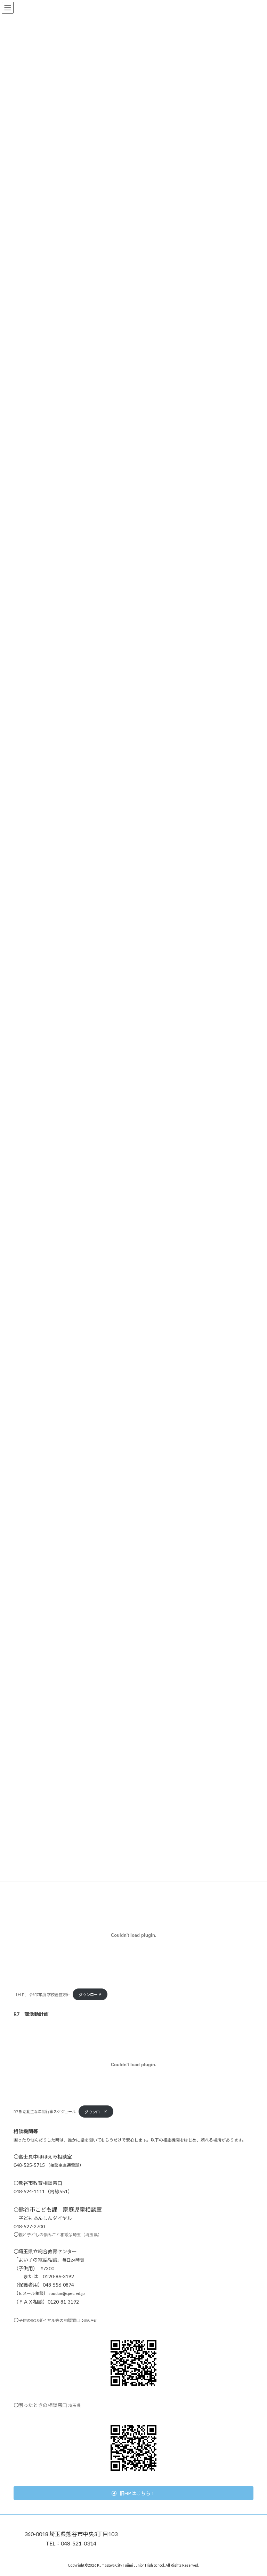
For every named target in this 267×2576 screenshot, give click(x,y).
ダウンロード (90, 1995)
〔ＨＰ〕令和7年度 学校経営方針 (42, 1995)
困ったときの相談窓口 (50, 2405)
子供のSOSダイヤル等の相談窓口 (49, 2320)
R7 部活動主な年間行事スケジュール (45, 2112)
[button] (133, 2493)
